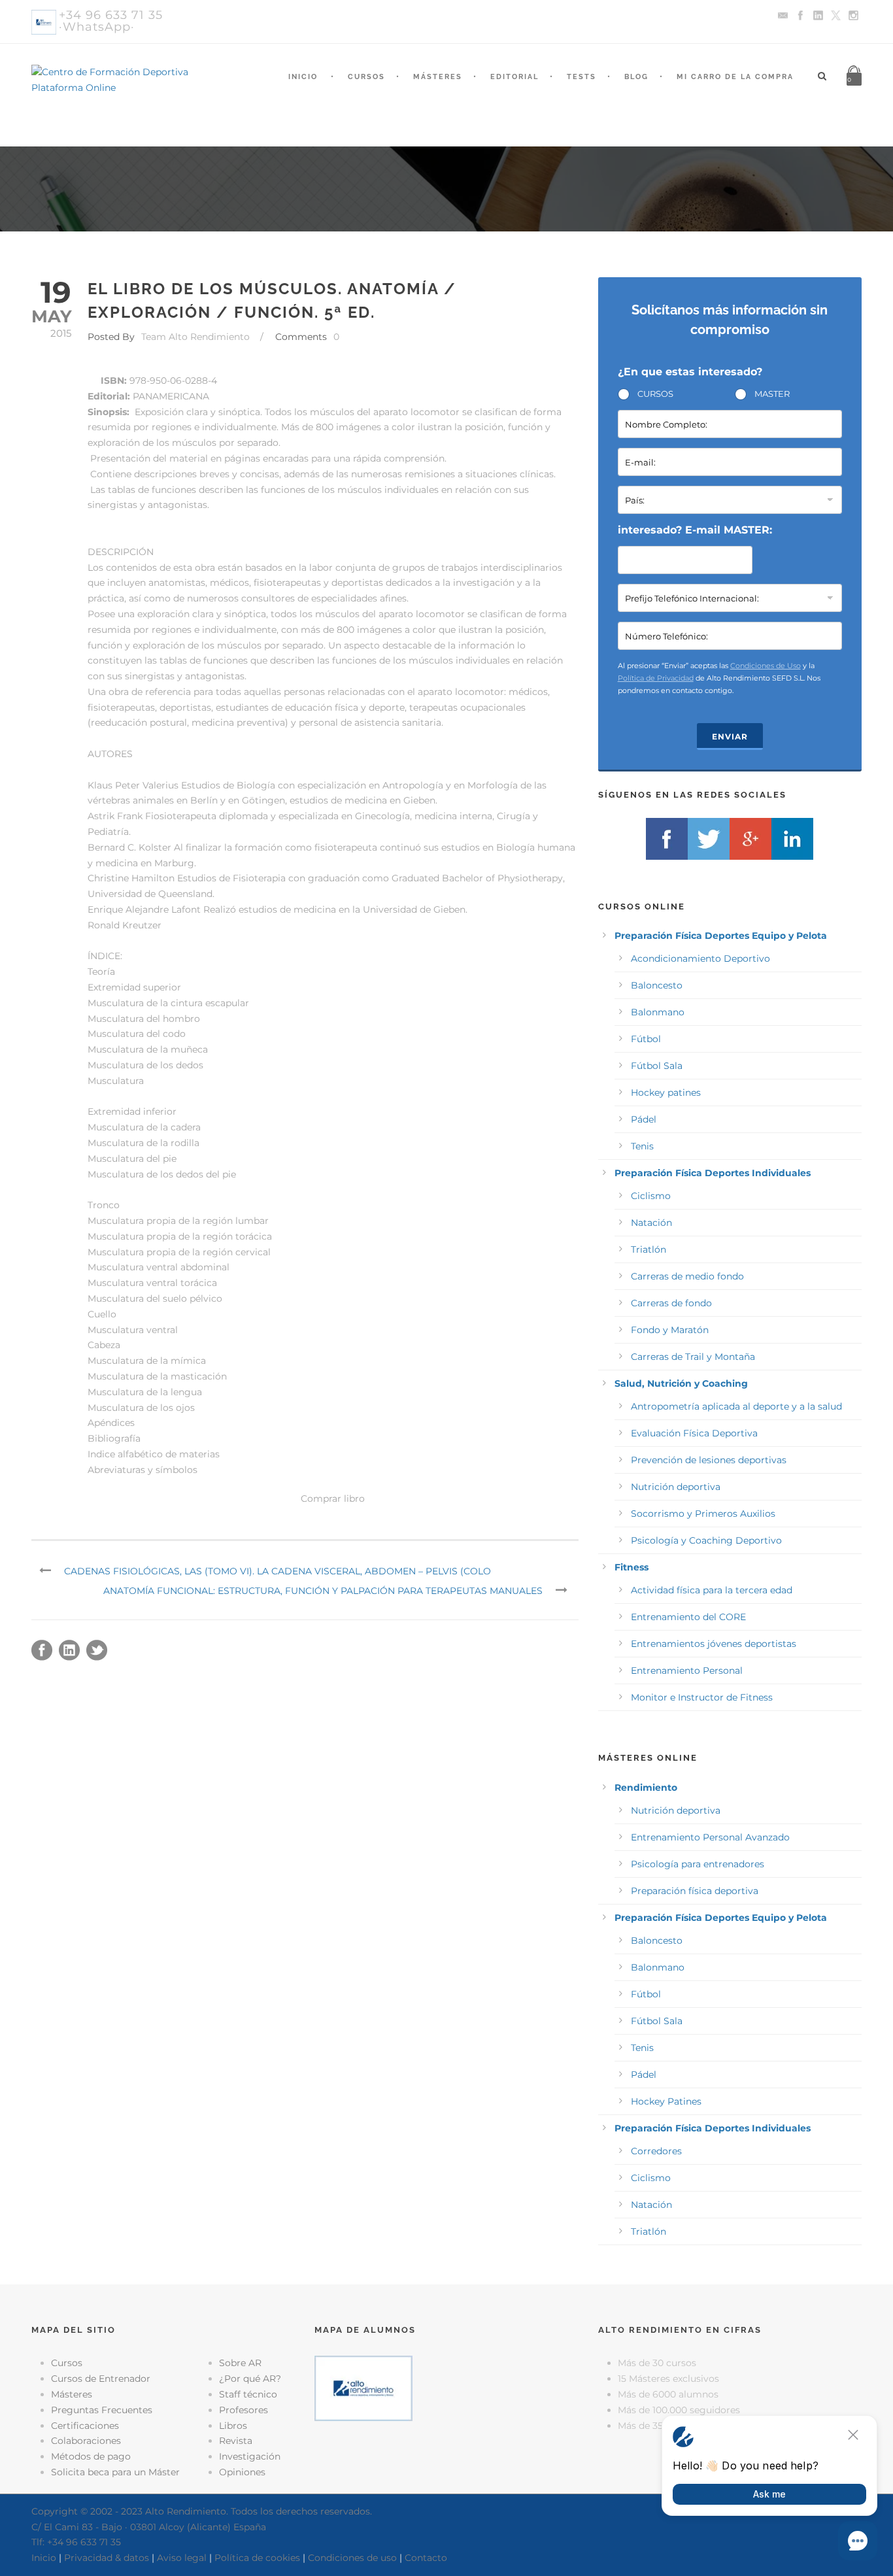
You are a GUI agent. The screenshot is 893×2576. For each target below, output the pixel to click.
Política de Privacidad (656, 678)
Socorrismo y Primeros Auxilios (703, 1514)
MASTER (772, 394)
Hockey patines (666, 1093)
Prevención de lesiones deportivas (709, 1460)
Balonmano (658, 1012)
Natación (651, 1223)
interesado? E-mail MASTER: (695, 530)
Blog (636, 77)
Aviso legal (182, 2558)
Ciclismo (651, 1196)
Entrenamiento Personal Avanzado (710, 1837)
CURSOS (655, 394)
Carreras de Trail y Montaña (693, 1357)
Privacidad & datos (107, 2558)
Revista (236, 2441)
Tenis (642, 1146)
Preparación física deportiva (695, 1891)
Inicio (303, 77)
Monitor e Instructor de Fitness (702, 1697)
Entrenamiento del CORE (688, 1617)
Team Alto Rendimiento (195, 337)
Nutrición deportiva (676, 1487)
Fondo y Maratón (670, 1330)
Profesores (244, 2410)
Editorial (514, 77)
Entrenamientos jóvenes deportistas (714, 1644)
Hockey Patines (666, 2101)
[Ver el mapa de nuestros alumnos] (363, 2388)
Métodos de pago (91, 2456)
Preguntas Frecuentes (102, 2410)
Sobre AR (240, 2363)
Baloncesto (657, 985)
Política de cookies (257, 2558)
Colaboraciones (86, 2441)
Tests (581, 77)
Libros (233, 2426)
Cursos (366, 77)
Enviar (730, 737)
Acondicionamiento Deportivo (700, 958)
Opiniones (242, 2472)
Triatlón (649, 1249)
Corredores (656, 2151)
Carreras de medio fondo (687, 1276)
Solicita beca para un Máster (115, 2472)
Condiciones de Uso (766, 666)
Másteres (438, 77)
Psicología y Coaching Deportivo (706, 1540)
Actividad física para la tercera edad (712, 1590)
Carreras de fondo (671, 1303)
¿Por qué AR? (250, 2379)
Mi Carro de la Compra (735, 77)
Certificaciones (85, 2426)
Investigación (250, 2456)
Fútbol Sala (657, 1066)
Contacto (426, 2558)
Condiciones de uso (352, 2558)
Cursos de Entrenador (101, 2379)
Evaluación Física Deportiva (694, 1433)
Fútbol (646, 1039)
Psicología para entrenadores (698, 1864)
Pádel (644, 1119)
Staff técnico (248, 2394)
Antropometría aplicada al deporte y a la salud (736, 1406)
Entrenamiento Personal (687, 1670)
